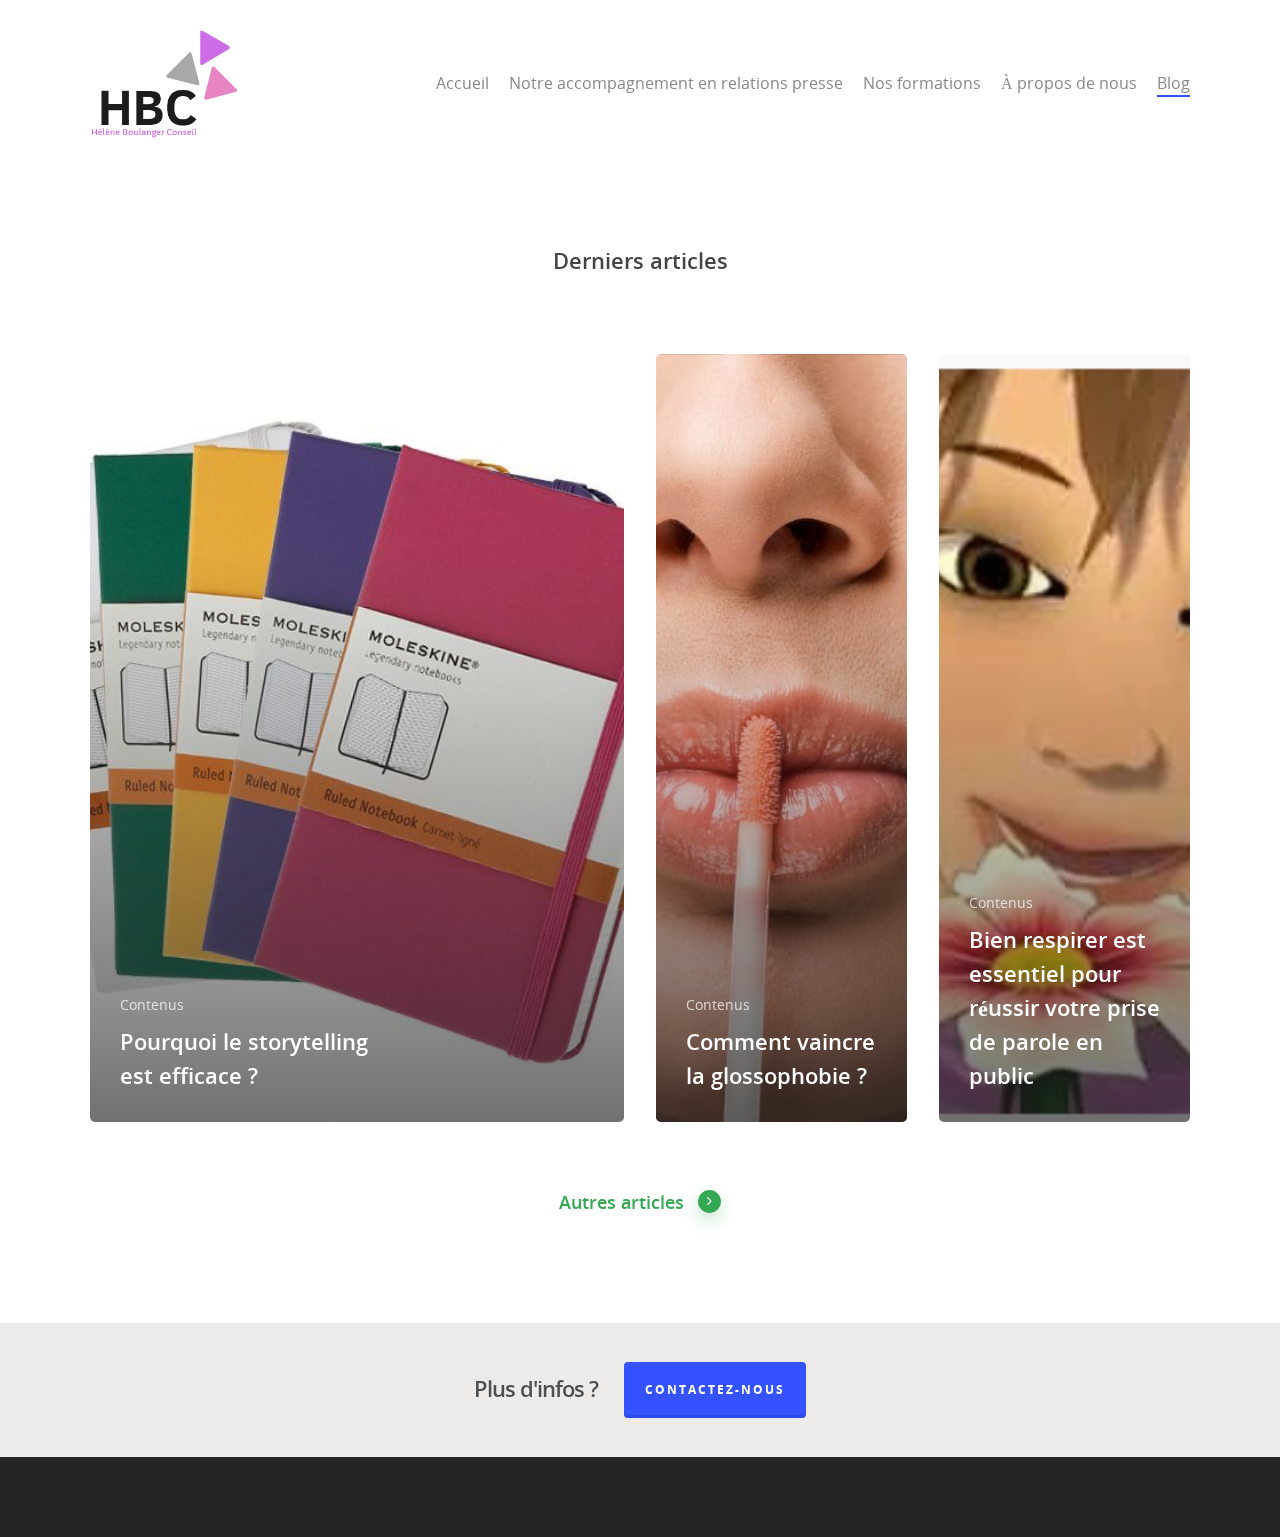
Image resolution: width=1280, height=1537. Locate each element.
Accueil (462, 83)
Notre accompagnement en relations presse (676, 83)
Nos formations (922, 83)
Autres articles (621, 1202)
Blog (1173, 83)
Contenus (152, 1004)
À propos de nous (1069, 83)
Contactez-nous (715, 1389)
